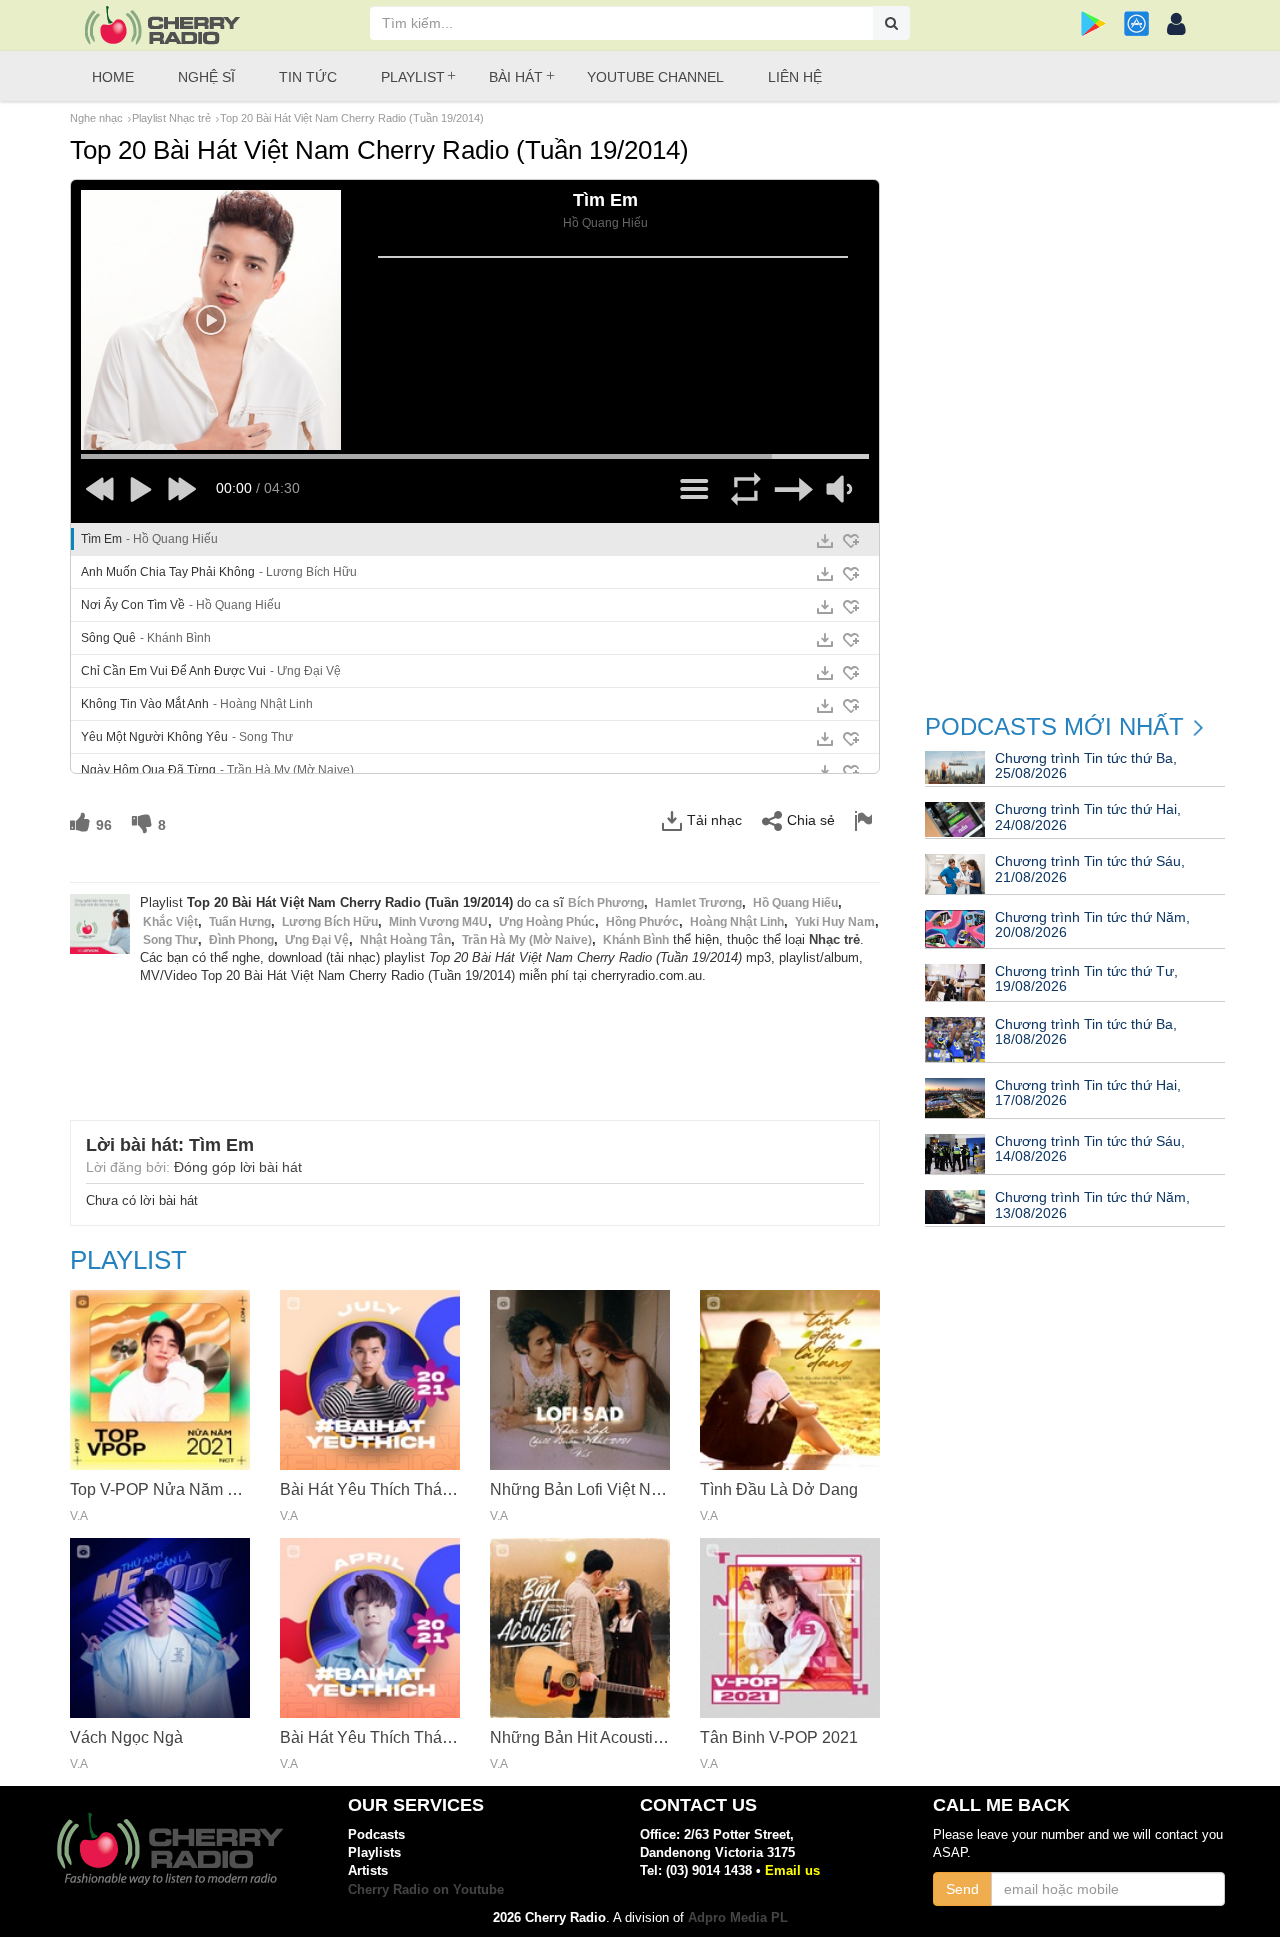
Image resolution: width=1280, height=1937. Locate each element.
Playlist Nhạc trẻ (171, 118)
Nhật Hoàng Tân (405, 940)
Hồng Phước (642, 922)
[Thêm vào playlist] (851, 541)
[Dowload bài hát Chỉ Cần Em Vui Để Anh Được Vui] (825, 673)
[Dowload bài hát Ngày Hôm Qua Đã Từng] (825, 772)
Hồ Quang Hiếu (795, 903)
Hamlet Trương (698, 903)
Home (113, 77)
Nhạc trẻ (834, 939)
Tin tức (308, 77)
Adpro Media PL (738, 1917)
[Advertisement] (475, 1040)
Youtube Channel (655, 77)
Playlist (413, 77)
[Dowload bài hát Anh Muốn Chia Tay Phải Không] (825, 574)
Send (962, 1889)
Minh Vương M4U (438, 922)
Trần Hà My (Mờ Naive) (527, 940)
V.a (79, 1516)
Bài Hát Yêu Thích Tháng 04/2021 (401, 1737)
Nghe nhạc (96, 118)
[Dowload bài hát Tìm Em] (825, 541)
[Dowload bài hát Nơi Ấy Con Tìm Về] (825, 607)
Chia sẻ (811, 820)
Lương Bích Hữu (330, 922)
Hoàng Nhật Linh (737, 922)
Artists (368, 1870)
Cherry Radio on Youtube (426, 1889)
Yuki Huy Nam (835, 922)
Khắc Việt (170, 922)
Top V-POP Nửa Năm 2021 (166, 1489)
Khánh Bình (636, 940)
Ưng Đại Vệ (317, 940)
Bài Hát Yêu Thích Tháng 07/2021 (401, 1489)
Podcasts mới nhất (1054, 727)
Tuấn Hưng (240, 922)
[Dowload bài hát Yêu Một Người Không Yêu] (825, 739)
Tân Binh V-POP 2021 (779, 1737)
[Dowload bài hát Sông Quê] (825, 640)
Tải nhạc (714, 820)
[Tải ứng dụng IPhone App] (1136, 23)
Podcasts (376, 1834)
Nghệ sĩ (206, 77)
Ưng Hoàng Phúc (547, 922)
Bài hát (516, 77)
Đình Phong (241, 940)
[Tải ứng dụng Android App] (1093, 23)
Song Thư (170, 940)
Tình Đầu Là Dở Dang (779, 1489)
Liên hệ (795, 77)
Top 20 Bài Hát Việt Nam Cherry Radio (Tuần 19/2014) (352, 118)
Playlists (374, 1852)
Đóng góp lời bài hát (238, 1167)
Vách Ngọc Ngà (126, 1737)
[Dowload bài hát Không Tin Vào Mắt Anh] (825, 706)
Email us (792, 1870)
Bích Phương (606, 903)
